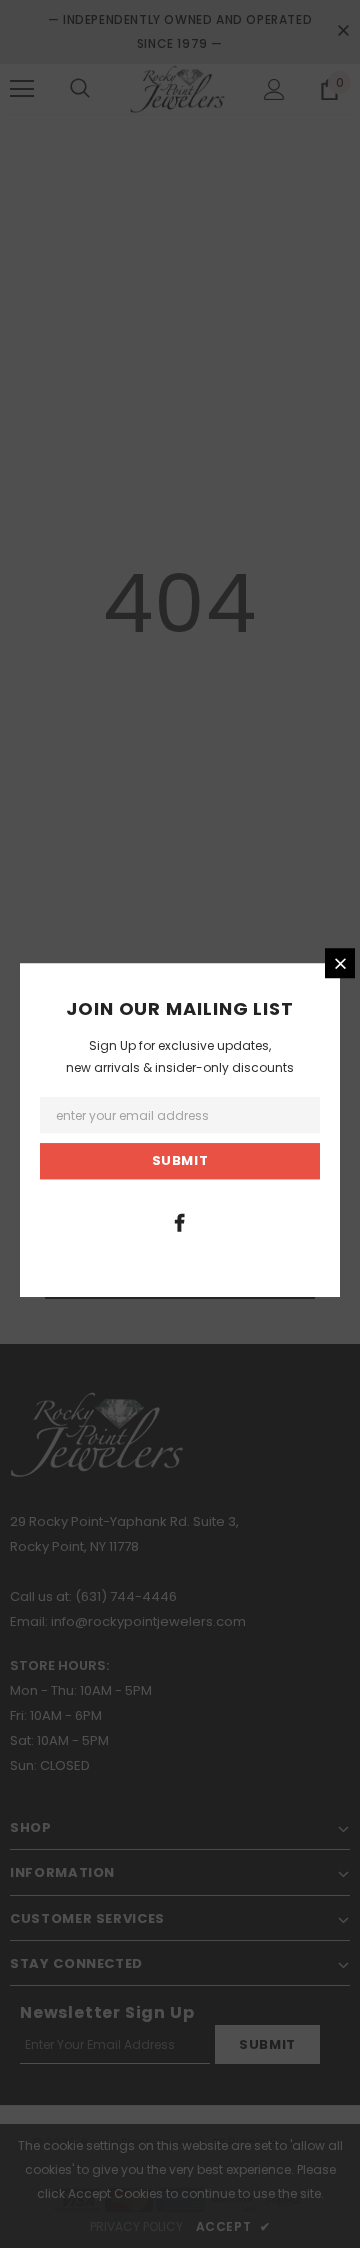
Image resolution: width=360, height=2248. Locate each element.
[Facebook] (180, 1222)
